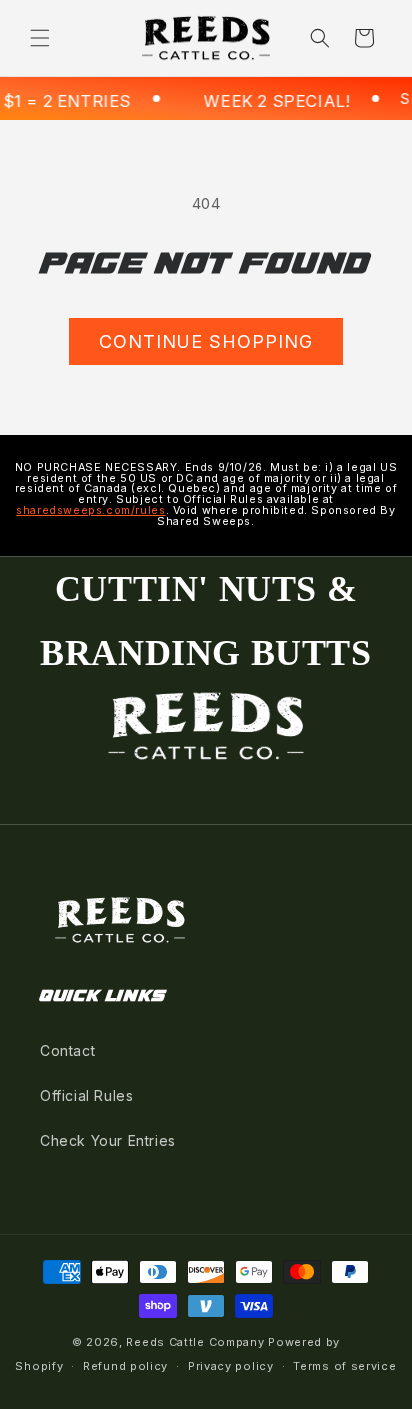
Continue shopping (206, 341)
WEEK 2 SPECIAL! (270, 101)
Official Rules (86, 1095)
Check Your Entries (108, 1140)
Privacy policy (231, 1366)
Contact (67, 1050)
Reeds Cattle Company (195, 1342)
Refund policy (125, 1366)
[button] (40, 38)
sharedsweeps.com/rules (90, 510)
